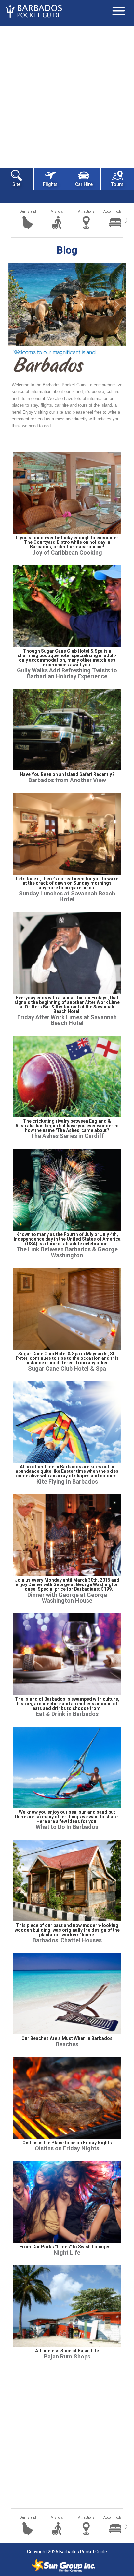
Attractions (86, 211)
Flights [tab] (50, 184)
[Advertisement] (67, 96)
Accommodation (115, 211)
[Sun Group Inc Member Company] (63, 2566)
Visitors (57, 211)
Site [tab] (16, 184)
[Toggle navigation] (118, 11)
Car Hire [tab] (84, 184)
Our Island (28, 211)
